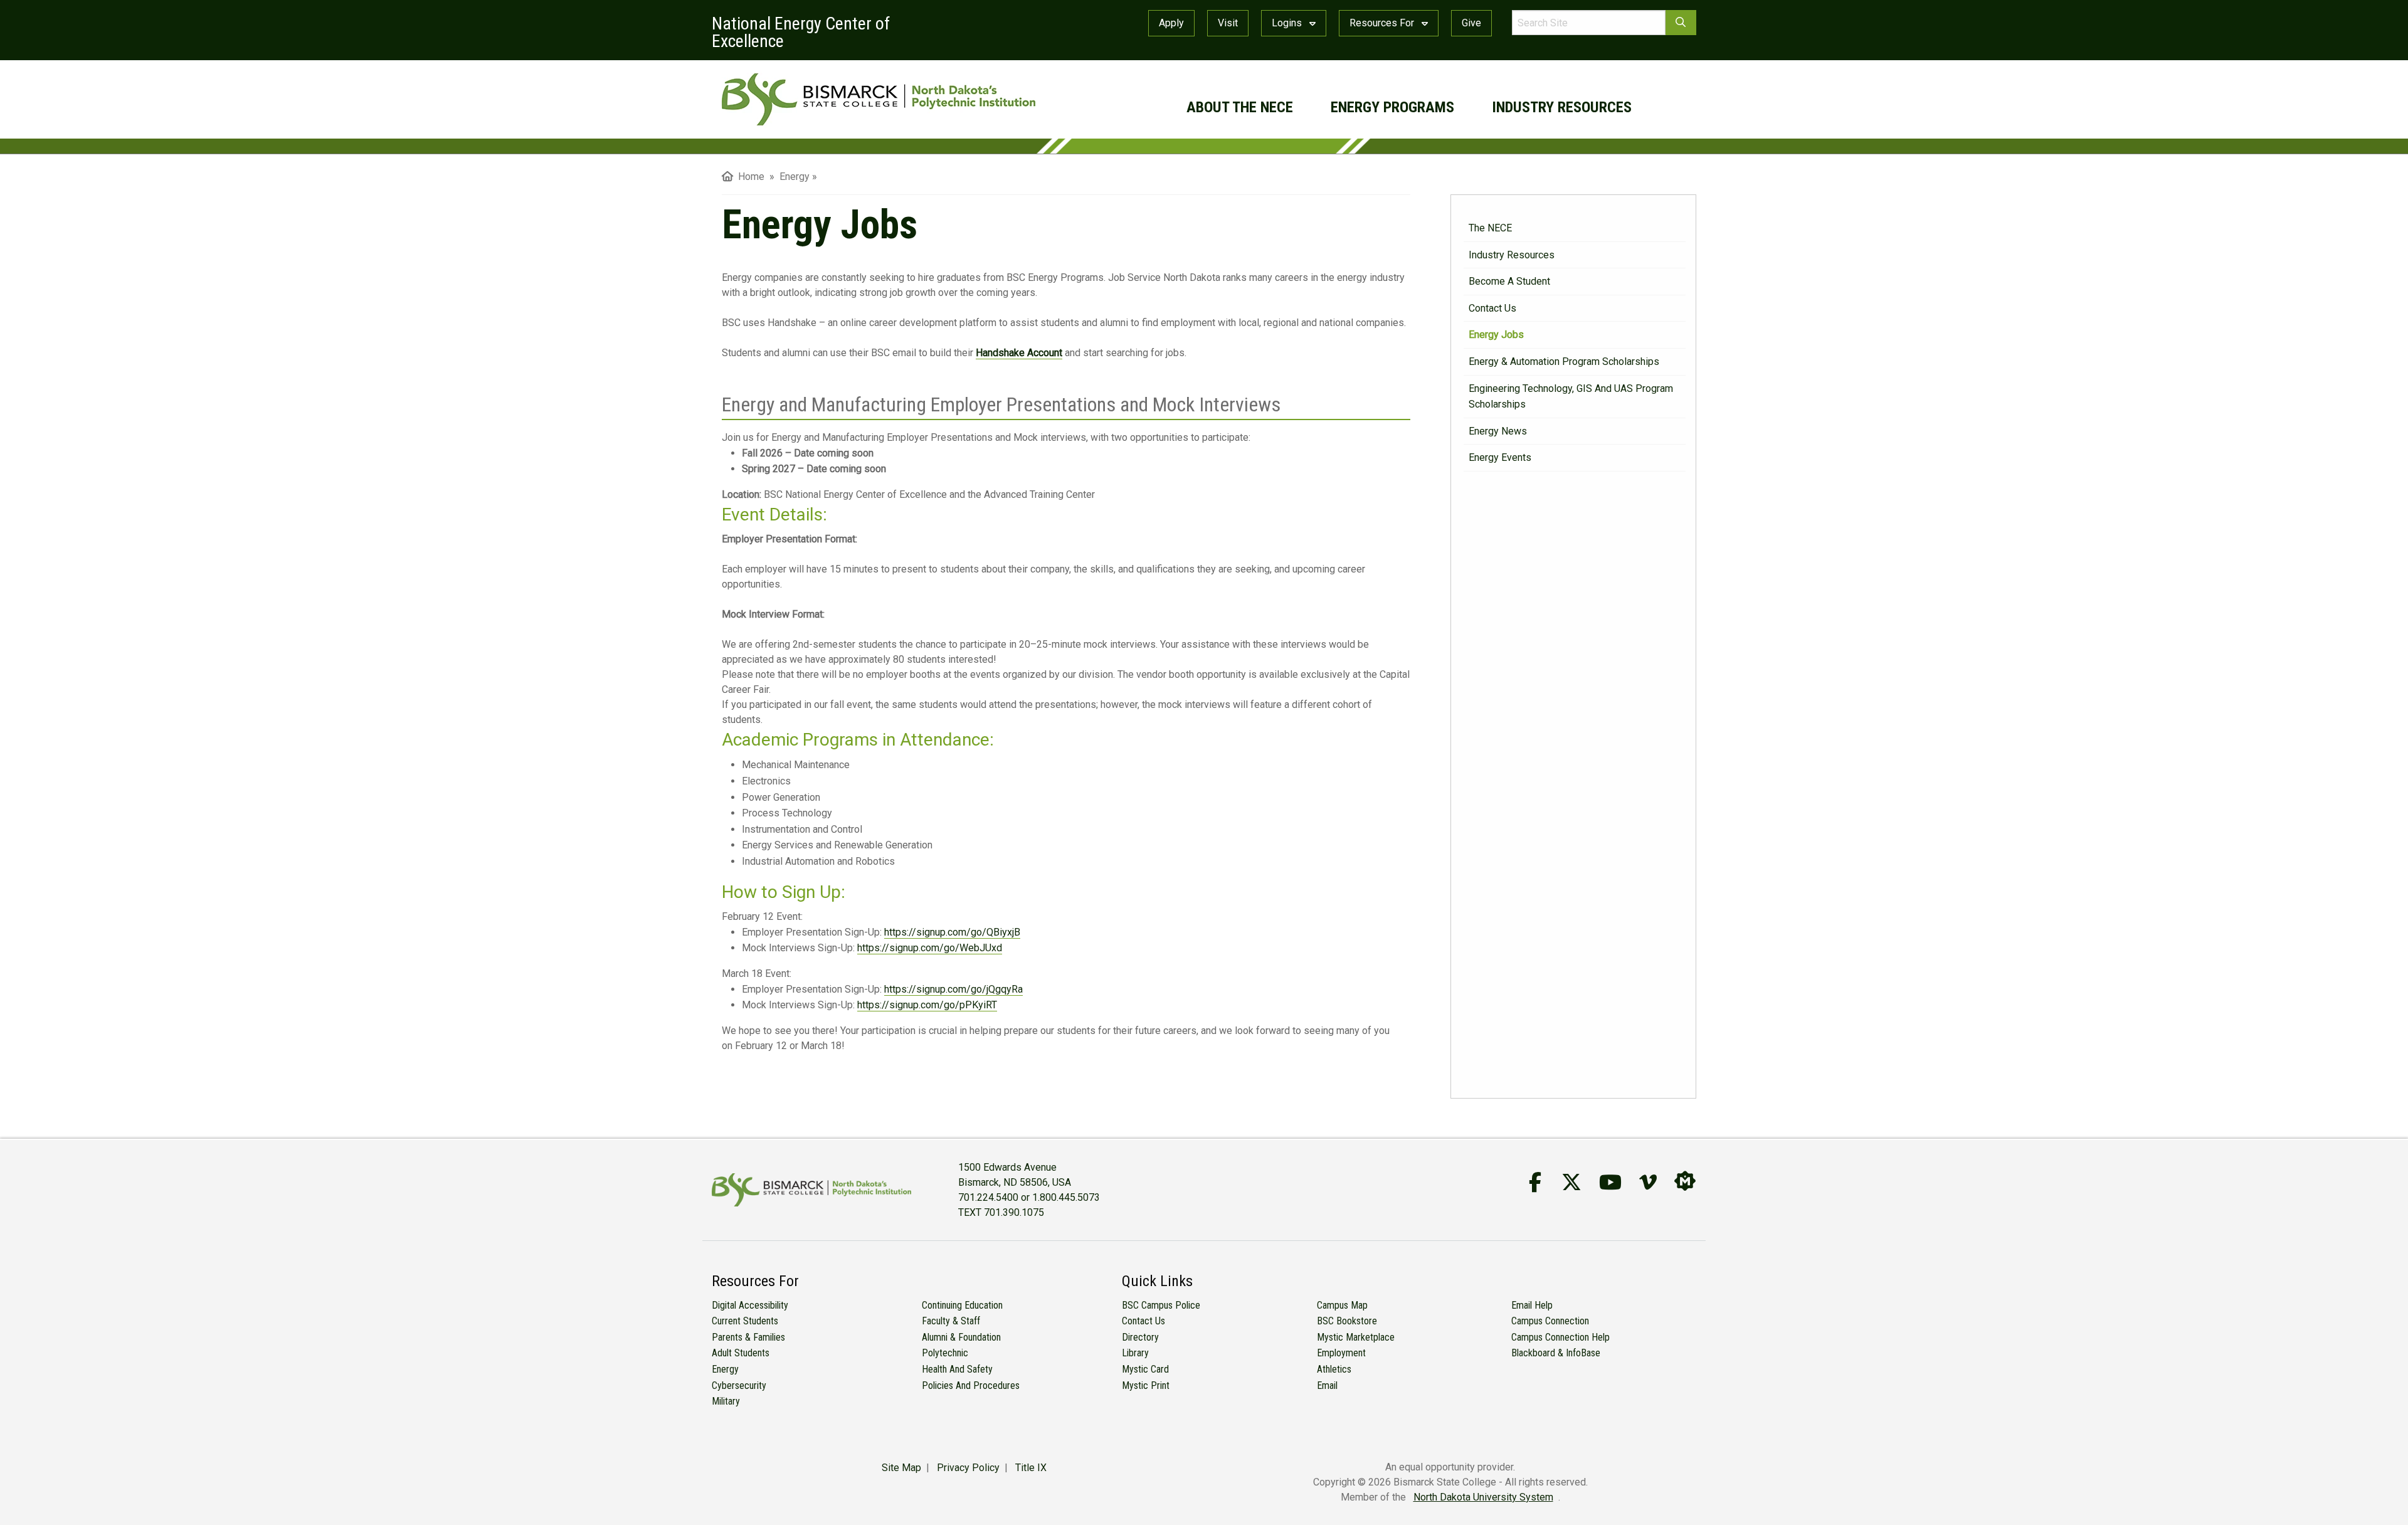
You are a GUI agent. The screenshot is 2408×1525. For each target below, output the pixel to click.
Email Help (1532, 1305)
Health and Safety (957, 1369)
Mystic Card (1145, 1369)
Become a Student (1509, 281)
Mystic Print (1146, 1385)
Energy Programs (1392, 107)
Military (726, 1401)
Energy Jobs (1496, 335)
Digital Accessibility (750, 1305)
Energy (725, 1369)
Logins (1288, 23)
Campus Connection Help (1560, 1337)
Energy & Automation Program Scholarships (1564, 361)
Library (1135, 1353)
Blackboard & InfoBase (1556, 1353)
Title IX (1031, 1468)
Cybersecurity (739, 1385)
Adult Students (741, 1353)
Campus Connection (1550, 1321)
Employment (1341, 1353)
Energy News (1498, 431)
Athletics (1334, 1369)
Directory (1140, 1337)
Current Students (745, 1321)
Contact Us (1492, 308)
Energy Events (1500, 457)
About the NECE (1240, 107)
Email (1327, 1385)
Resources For (1383, 23)
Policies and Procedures (971, 1385)
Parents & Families (748, 1337)
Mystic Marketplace (1356, 1337)
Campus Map (1342, 1305)
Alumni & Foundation (961, 1337)
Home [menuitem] (749, 177)
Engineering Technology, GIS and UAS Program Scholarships (1571, 397)
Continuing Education (962, 1305)
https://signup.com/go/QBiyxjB (952, 932)
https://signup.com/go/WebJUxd (930, 948)
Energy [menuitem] (795, 177)
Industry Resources (1562, 107)
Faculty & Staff (951, 1321)
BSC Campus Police (1161, 1305)
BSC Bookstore (1347, 1321)
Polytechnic (945, 1353)
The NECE (1490, 228)
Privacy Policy (968, 1468)
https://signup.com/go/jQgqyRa (953, 989)
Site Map (901, 1468)
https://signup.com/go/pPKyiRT (927, 1005)
